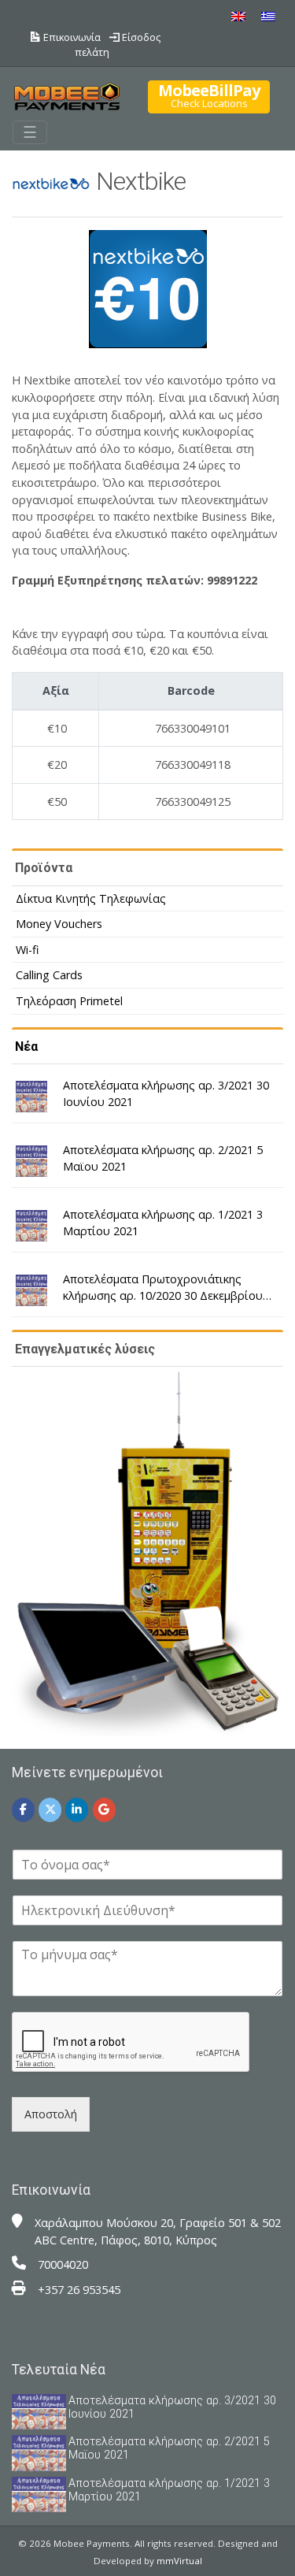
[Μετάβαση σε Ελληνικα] (268, 16)
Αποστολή (51, 2114)
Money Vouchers (59, 924)
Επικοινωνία (71, 37)
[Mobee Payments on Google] (104, 1810)
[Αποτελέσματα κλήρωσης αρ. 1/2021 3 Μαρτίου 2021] (31, 1226)
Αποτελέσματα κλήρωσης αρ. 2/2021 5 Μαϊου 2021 (163, 1158)
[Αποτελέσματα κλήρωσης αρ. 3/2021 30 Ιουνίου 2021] (31, 1097)
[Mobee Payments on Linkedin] (77, 1810)
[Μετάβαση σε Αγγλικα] (238, 16)
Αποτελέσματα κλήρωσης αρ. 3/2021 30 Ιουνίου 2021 (166, 1094)
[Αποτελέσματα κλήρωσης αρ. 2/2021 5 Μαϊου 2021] (31, 1161)
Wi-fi (27, 950)
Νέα (26, 1047)
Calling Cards (49, 975)
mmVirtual (179, 2561)
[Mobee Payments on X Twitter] (50, 1810)
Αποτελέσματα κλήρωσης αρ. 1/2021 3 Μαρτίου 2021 (163, 1223)
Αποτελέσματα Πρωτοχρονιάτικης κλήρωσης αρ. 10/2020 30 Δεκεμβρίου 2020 (163, 1288)
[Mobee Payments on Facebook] (23, 1810)
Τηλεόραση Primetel (69, 1001)
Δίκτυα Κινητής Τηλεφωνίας (91, 898)
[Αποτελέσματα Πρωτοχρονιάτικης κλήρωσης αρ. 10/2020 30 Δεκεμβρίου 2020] (31, 1290)
